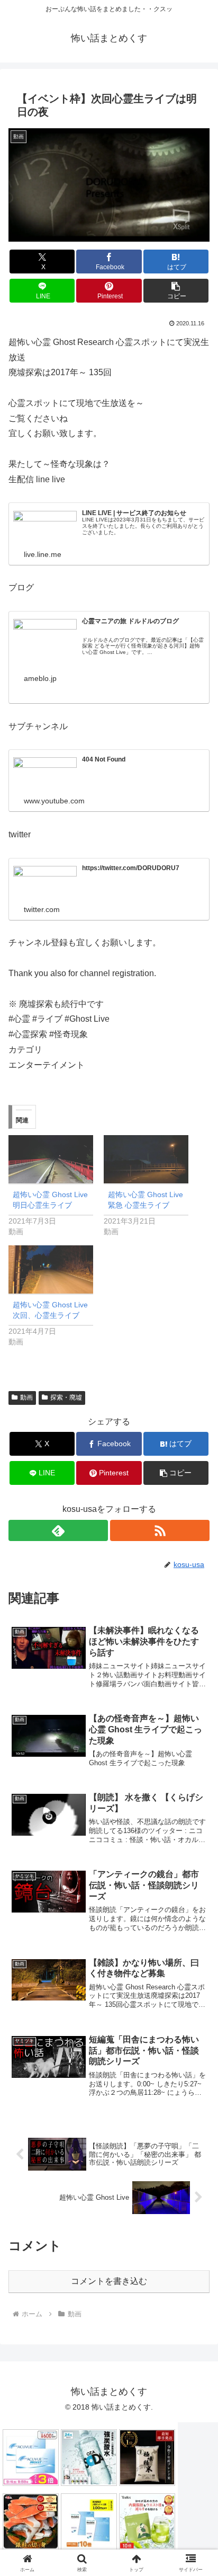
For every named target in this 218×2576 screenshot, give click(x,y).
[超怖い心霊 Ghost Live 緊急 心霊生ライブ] (146, 1159)
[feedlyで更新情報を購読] (58, 1530)
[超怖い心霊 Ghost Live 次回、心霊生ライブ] (51, 1269)
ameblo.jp (40, 678)
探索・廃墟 (66, 1397)
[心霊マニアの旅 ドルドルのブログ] (45, 637)
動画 (26, 1397)
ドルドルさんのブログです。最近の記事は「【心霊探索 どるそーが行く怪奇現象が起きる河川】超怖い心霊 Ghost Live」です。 (143, 646)
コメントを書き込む (109, 2281)
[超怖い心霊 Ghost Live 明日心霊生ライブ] (51, 1159)
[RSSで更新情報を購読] (160, 1530)
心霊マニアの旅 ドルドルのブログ (130, 621)
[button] (176, 291)
